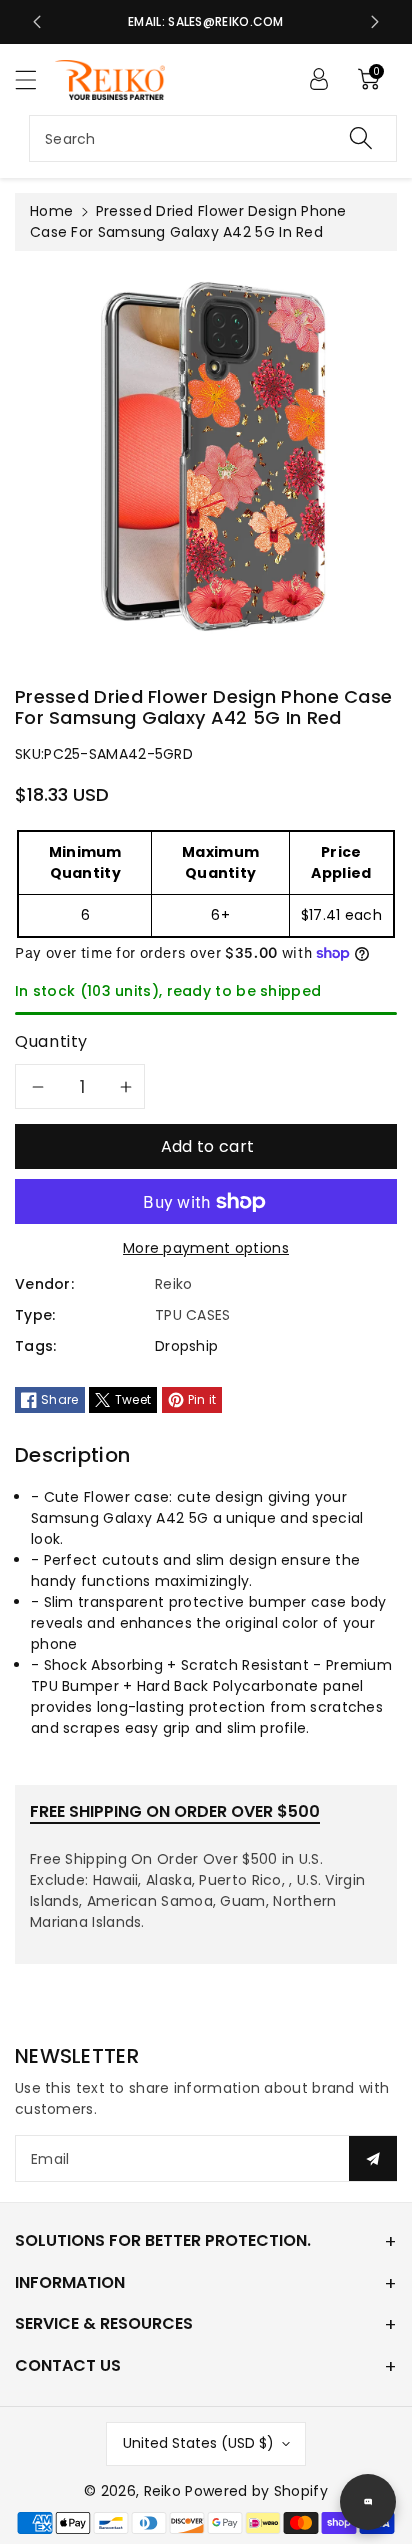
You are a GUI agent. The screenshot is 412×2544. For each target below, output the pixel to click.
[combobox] (213, 138)
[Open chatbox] (368, 2502)
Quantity (51, 1041)
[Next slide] (375, 22)
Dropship (186, 1346)
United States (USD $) (198, 2443)
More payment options (206, 1248)
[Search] (361, 138)
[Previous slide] (37, 22)
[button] (35, 79)
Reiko (163, 2491)
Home (51, 211)
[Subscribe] (373, 2158)
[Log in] (319, 79)
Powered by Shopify (256, 2491)
